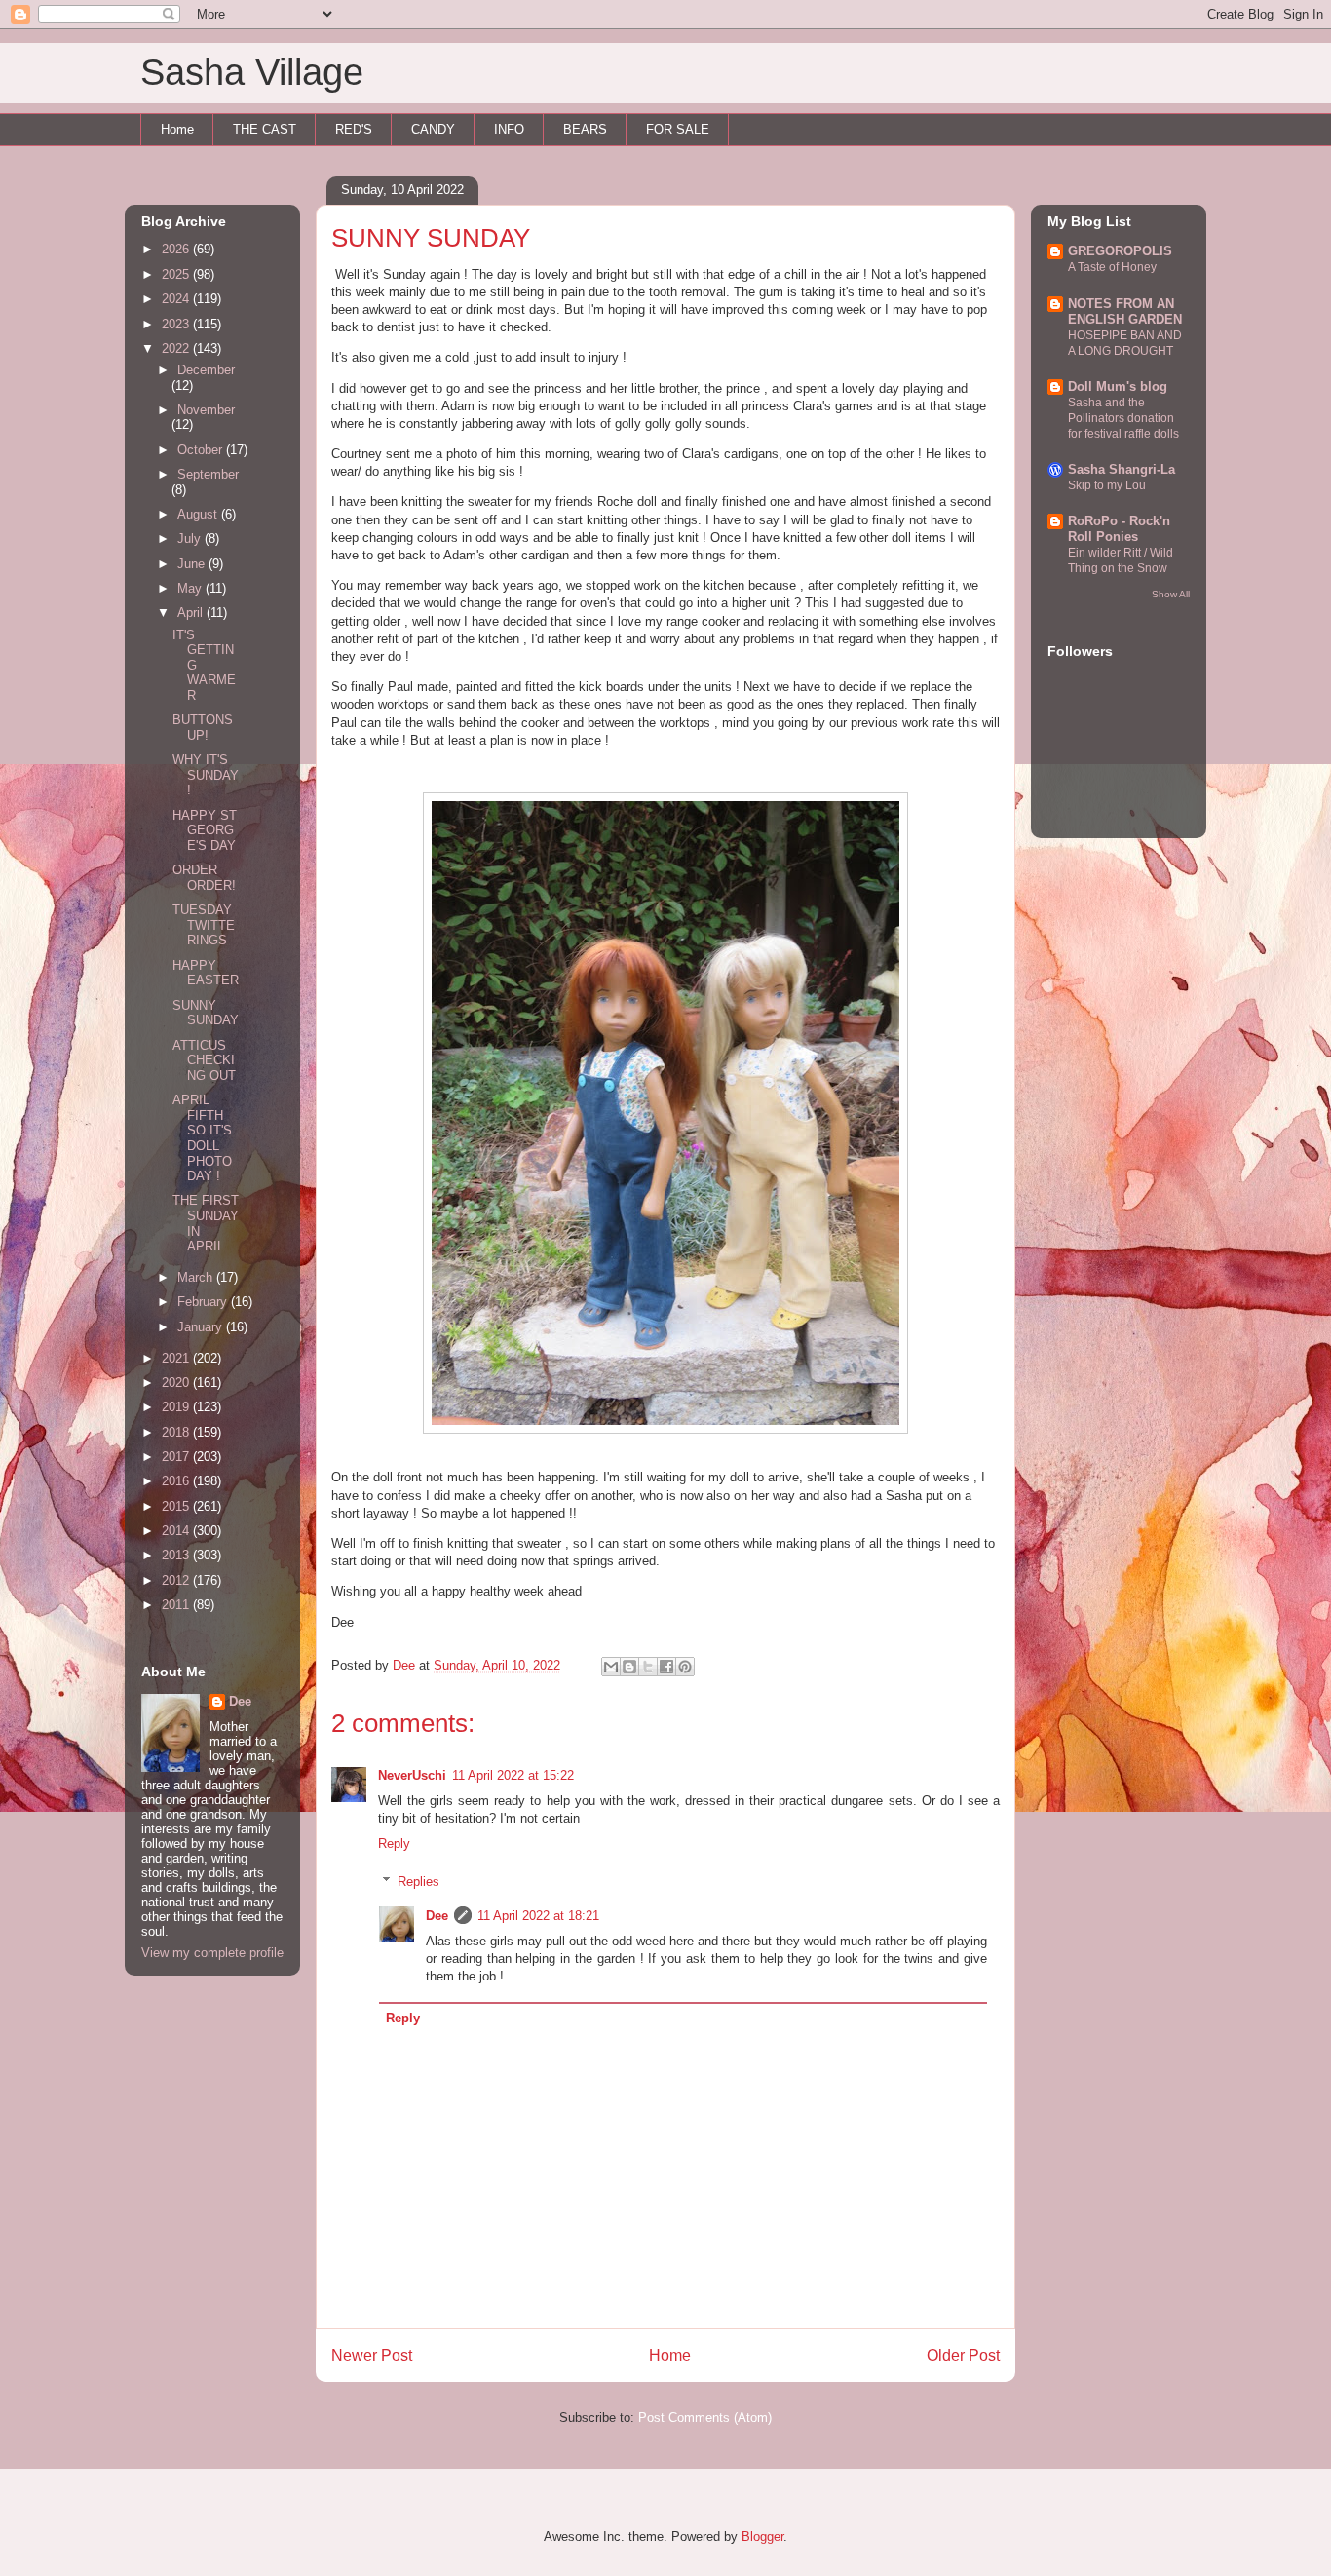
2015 (177, 1506)
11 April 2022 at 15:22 (513, 1775)
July (191, 538)
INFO (509, 129)
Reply (394, 1844)
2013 (177, 1555)
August (199, 514)
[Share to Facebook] (666, 1667)
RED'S (354, 129)
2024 (177, 299)
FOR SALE (678, 129)
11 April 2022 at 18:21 (538, 1916)
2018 (177, 1432)
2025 (177, 274)
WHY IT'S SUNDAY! (206, 775)
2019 (177, 1407)
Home (177, 129)
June (193, 564)
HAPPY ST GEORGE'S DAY (205, 830)
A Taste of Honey (1112, 267)
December (206, 370)
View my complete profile (212, 1953)
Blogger (762, 2537)
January (202, 1327)
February (204, 1302)
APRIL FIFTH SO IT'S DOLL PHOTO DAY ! (202, 1138)
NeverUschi (412, 1775)
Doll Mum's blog (1118, 386)
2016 (177, 1481)
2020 (177, 1383)
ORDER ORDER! (204, 878)
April (192, 613)
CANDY (433, 129)
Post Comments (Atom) (705, 2418)
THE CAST (265, 129)
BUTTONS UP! (203, 728)
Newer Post (372, 2355)
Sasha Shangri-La (1122, 469)
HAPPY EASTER (206, 973)
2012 (177, 1580)
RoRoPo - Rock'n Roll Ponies (1119, 529)
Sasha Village (252, 72)
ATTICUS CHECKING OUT (204, 1060)
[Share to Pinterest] (685, 1667)
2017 (177, 1457)
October (202, 450)
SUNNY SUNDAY (206, 1013)
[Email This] (611, 1667)
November (206, 410)
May (191, 588)
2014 (177, 1531)
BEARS (585, 129)
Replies (418, 1882)
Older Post (963, 2355)
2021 (177, 1358)
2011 (177, 1605)
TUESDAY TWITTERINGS (204, 925)
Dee (437, 1916)
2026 (177, 249)
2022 (177, 348)
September (208, 474)
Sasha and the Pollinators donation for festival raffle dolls (1123, 418)
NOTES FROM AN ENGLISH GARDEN (1125, 311)
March (197, 1277)
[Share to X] (648, 1667)
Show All (1171, 594)
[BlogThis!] (629, 1667)
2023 (177, 324)
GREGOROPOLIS (1120, 251)
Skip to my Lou (1107, 485)
